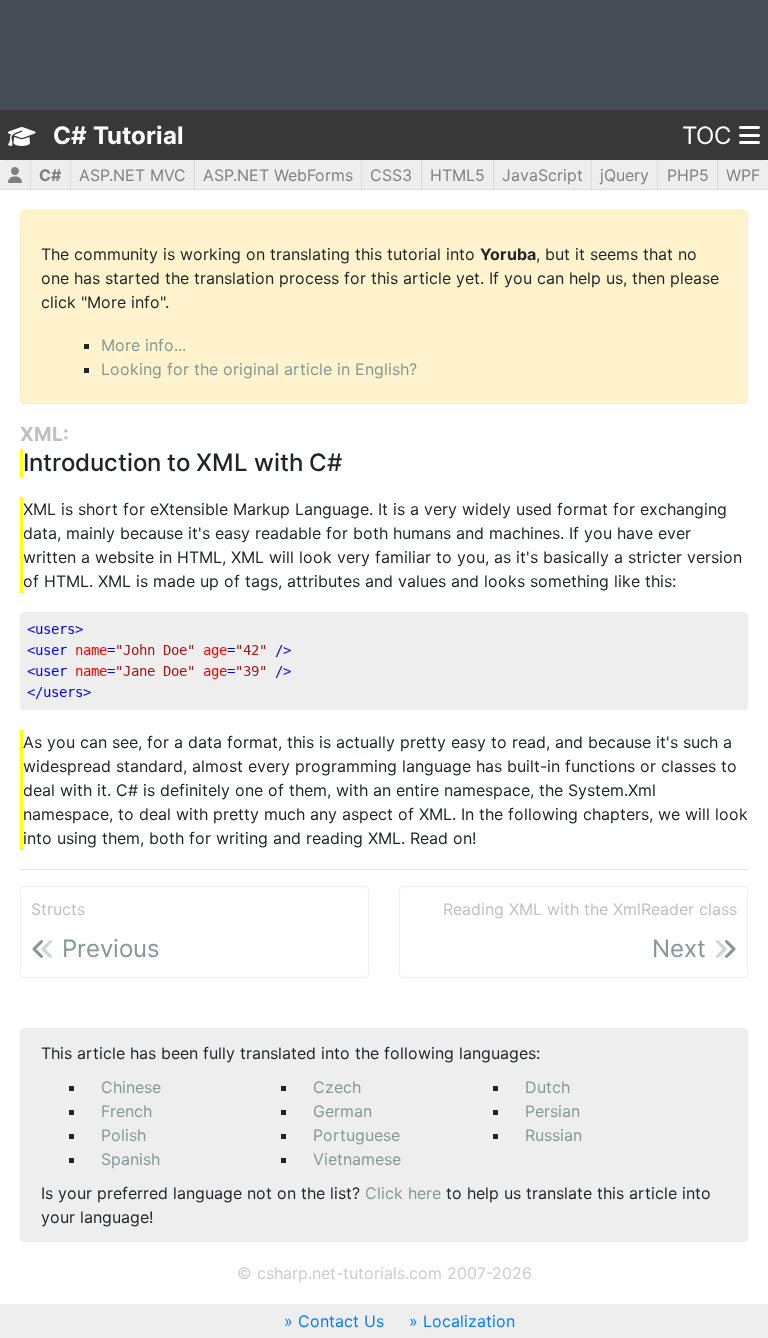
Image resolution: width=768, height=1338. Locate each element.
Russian (553, 1135)
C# (50, 175)
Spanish (130, 1159)
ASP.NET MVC (132, 175)
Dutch (547, 1087)
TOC (706, 135)
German (342, 1111)
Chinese (131, 1087)
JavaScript (542, 175)
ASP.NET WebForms (278, 175)
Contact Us (341, 1321)
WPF (743, 175)
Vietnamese (357, 1159)
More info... (143, 345)
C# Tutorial (118, 135)
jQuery (624, 175)
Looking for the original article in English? (259, 369)
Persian (552, 1111)
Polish (123, 1135)
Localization (469, 1321)
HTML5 (457, 175)
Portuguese (356, 1135)
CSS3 (391, 175)
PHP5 (688, 175)
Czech (337, 1087)
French (126, 1111)
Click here (403, 1193)
